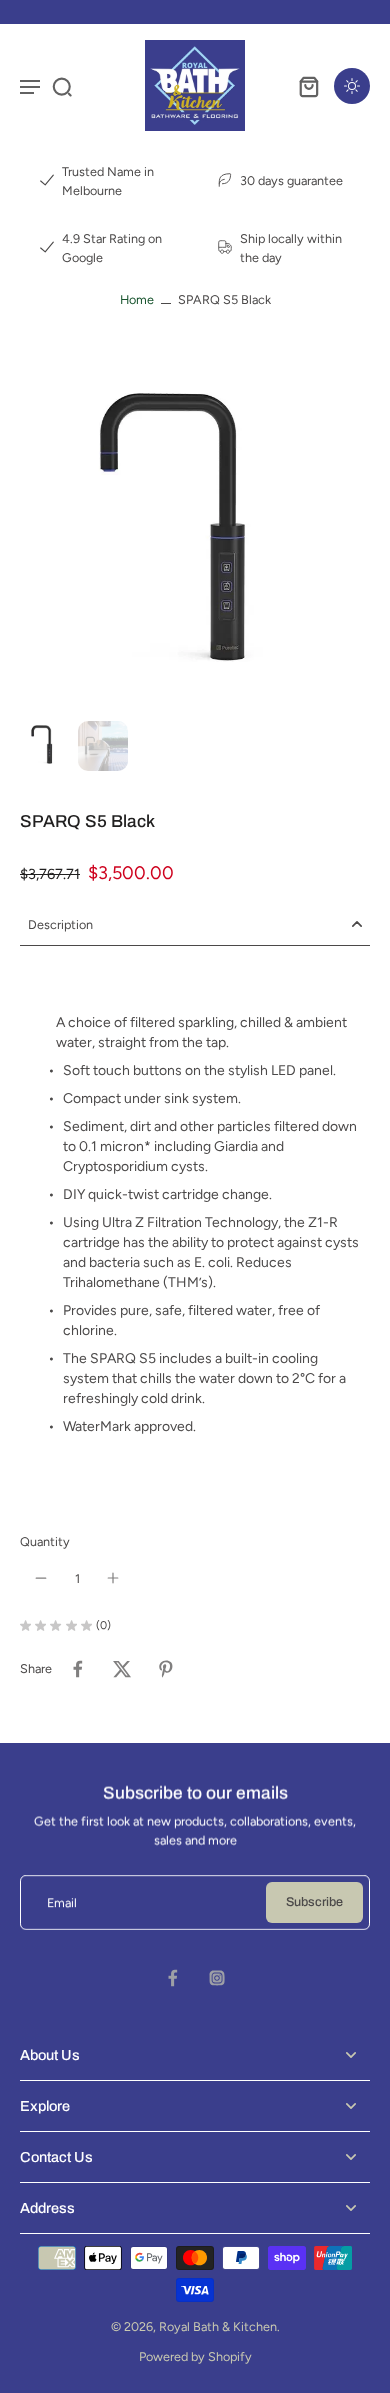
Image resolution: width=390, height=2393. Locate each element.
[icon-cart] (308, 86)
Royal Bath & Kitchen (218, 2326)
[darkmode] (352, 86)
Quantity (45, 1541)
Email (62, 1902)
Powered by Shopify (195, 2356)
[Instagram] (217, 1978)
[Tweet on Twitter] (122, 1669)
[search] (62, 86)
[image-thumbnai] (45, 746)
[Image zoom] (195, 538)
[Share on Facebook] (78, 1669)
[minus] (41, 1578)
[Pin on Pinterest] (166, 1669)
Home (137, 299)
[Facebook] (173, 1978)
